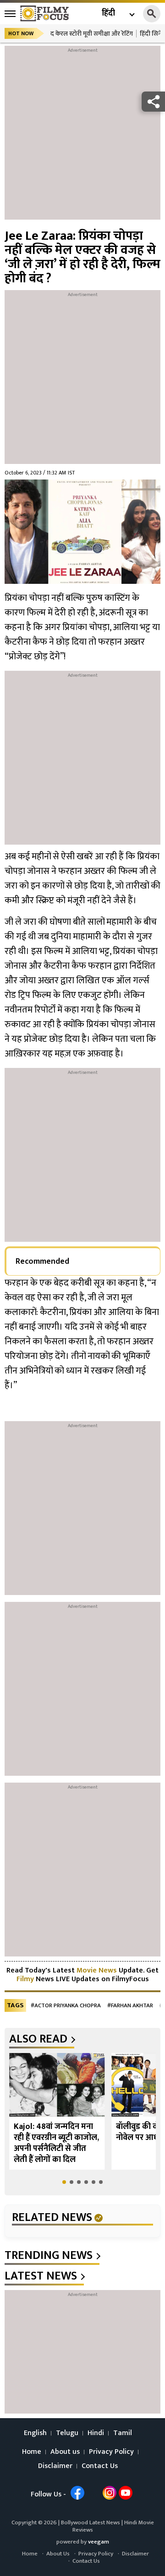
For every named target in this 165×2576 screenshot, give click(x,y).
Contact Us (100, 2466)
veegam (99, 2542)
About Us (58, 2554)
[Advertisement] (82, 137)
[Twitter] (93, 2493)
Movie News (97, 1970)
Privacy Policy (111, 2452)
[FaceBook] (77, 2493)
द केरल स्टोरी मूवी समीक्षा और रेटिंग (92, 34)
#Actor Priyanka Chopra (66, 2006)
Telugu (67, 2433)
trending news (49, 2256)
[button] (64, 2182)
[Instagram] (110, 2493)
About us (65, 2452)
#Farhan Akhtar (130, 2006)
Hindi (96, 2433)
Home (32, 2452)
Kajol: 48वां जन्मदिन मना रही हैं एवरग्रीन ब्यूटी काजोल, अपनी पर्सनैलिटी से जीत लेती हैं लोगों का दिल (56, 2143)
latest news (41, 2276)
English (35, 2433)
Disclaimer (55, 2466)
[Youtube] (126, 2493)
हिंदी (108, 13)
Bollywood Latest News (91, 2522)
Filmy (26, 1979)
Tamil (123, 2433)
